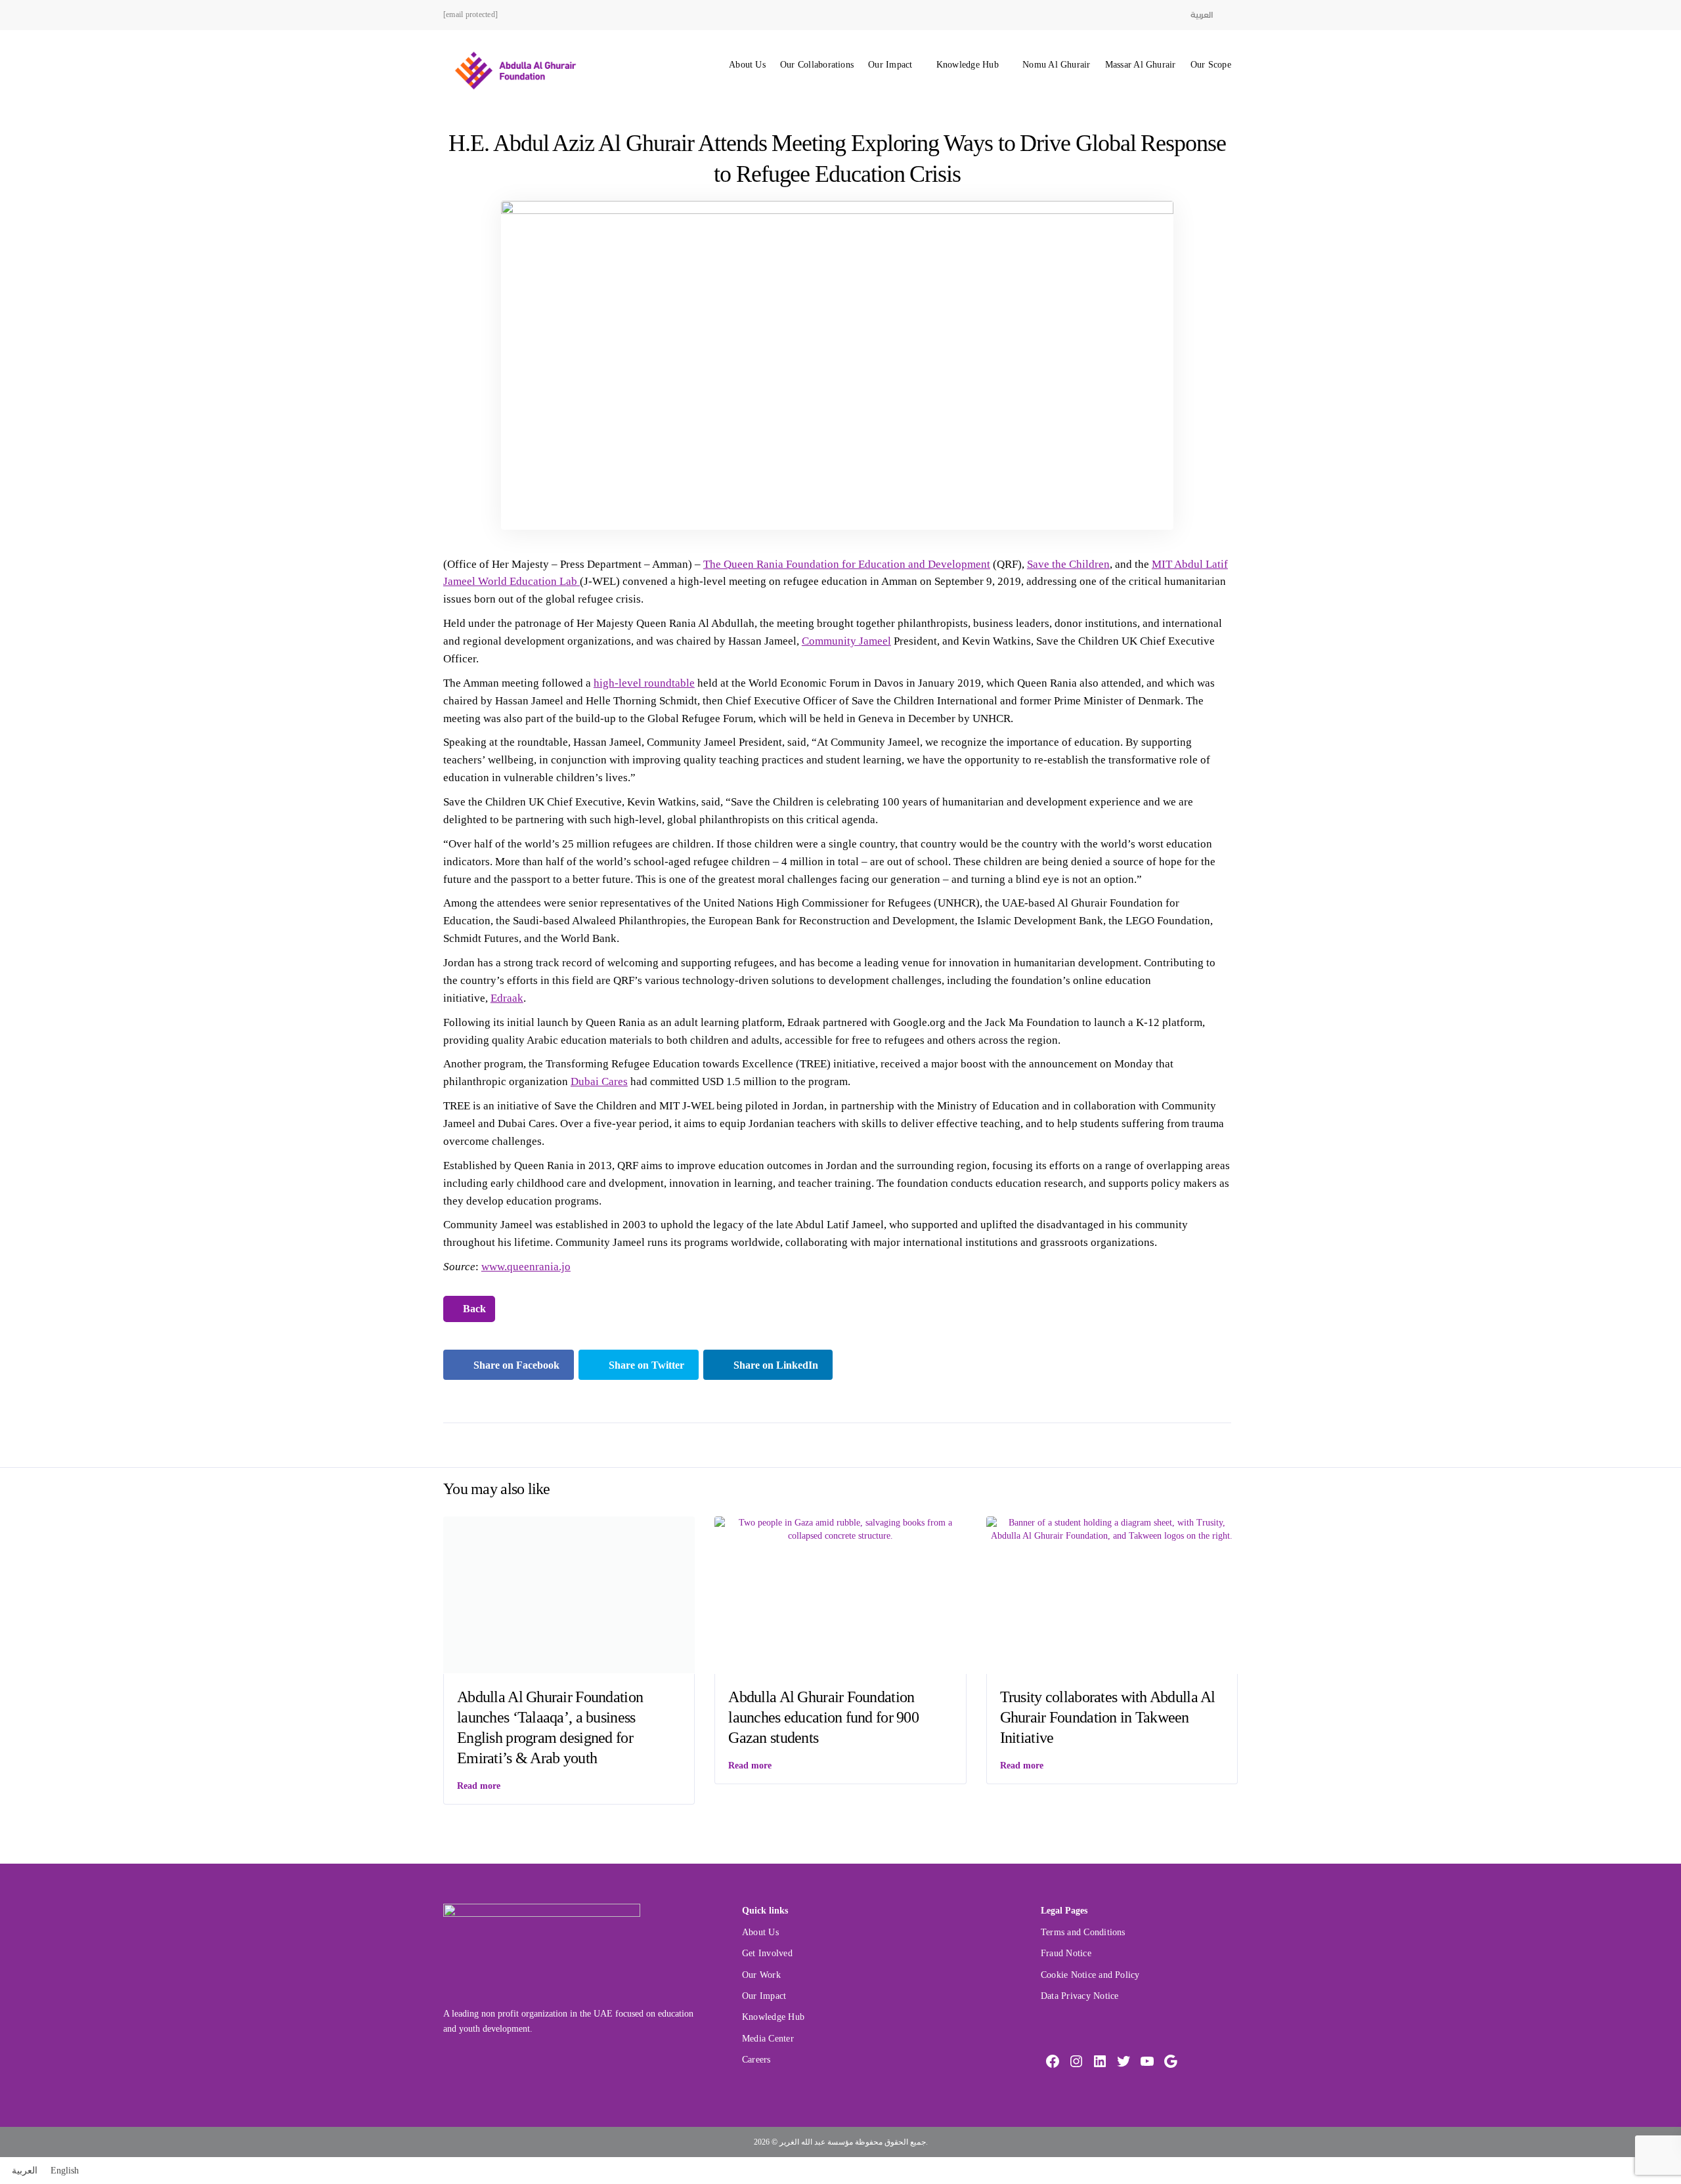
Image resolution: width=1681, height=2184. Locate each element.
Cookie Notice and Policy (1090, 1975)
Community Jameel (846, 641)
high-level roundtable (644, 683)
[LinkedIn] (1100, 2061)
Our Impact (890, 65)
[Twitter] (1124, 2061)
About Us (747, 65)
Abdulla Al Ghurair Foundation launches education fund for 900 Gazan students (823, 1717)
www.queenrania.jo (526, 1267)
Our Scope (1211, 65)
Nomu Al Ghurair (1057, 65)
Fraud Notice (1066, 1953)
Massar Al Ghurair (1141, 65)
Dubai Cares (599, 1081)
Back (473, 1309)
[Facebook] (1053, 2061)
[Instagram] (1076, 2061)
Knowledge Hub (968, 65)
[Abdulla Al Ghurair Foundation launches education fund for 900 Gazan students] (840, 1529)
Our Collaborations (817, 65)
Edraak (507, 998)
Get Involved (767, 1953)
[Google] (1171, 2061)
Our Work (761, 1975)
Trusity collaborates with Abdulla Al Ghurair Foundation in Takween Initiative (1108, 1717)
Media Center (768, 2039)
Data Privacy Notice (1080, 1996)
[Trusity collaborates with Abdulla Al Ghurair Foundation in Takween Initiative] (1112, 1529)
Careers (756, 2060)
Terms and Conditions (1083, 1932)
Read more (479, 1786)
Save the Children (1068, 564)
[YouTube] (1147, 2061)
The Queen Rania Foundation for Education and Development (847, 564)
